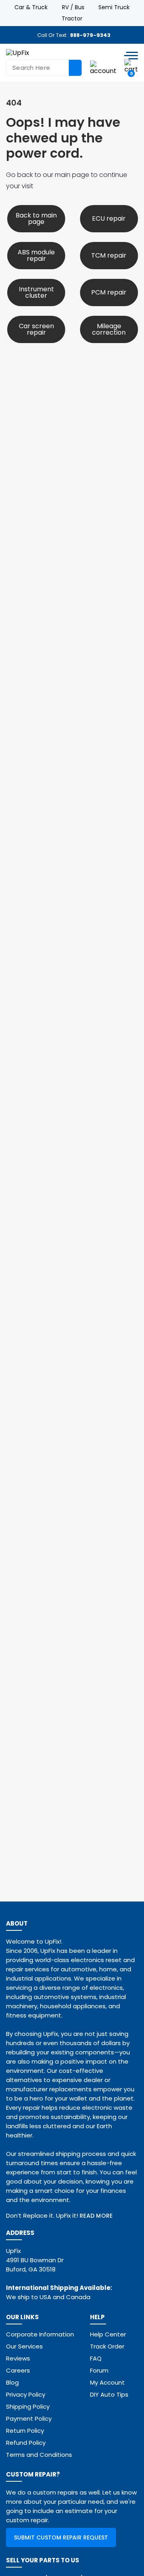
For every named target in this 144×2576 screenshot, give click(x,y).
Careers (18, 2370)
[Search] (75, 68)
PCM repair (109, 292)
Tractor (72, 18)
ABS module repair (36, 255)
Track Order (107, 2346)
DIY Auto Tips (109, 2394)
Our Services (24, 2346)
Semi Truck (114, 7)
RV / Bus (73, 7)
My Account (107, 2382)
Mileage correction (109, 329)
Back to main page (36, 218)
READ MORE (96, 2216)
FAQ (96, 2358)
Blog (12, 2382)
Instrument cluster (36, 292)
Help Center (108, 2334)
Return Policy (25, 2431)
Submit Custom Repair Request (61, 2537)
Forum (99, 2370)
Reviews (18, 2358)
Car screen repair (36, 329)
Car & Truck (31, 7)
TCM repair (109, 255)
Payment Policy (29, 2419)
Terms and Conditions (39, 2455)
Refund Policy (26, 2443)
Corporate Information (40, 2334)
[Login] (103, 68)
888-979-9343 (90, 35)
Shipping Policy (28, 2406)
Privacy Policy (26, 2394)
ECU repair (109, 218)
